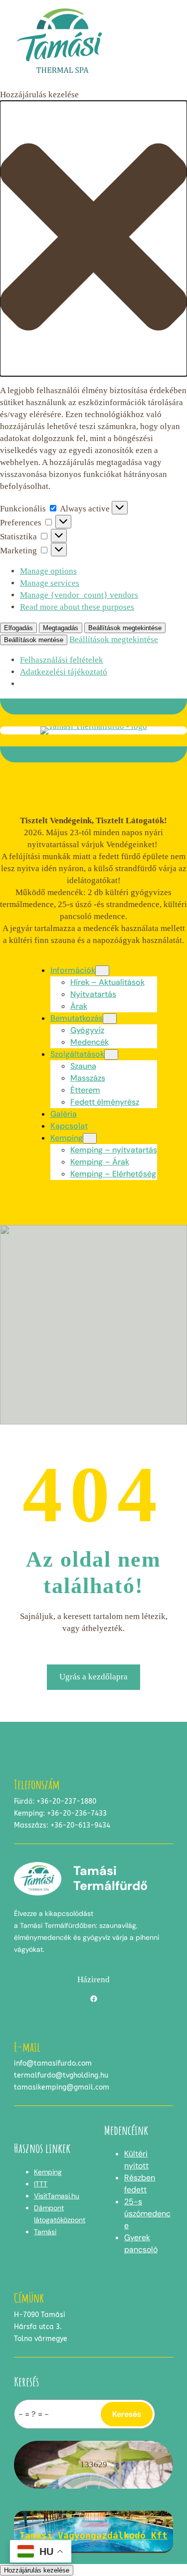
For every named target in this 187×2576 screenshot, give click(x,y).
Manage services (50, 583)
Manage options (48, 571)
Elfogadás (18, 628)
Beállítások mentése (34, 640)
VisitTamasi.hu (57, 2196)
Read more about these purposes (77, 607)
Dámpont (49, 2208)
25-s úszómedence (147, 2214)
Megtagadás (61, 628)
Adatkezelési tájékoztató (64, 672)
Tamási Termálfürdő (110, 1878)
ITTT (41, 2184)
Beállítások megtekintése (125, 628)
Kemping (48, 2172)
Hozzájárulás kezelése (37, 2570)
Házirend (93, 1980)
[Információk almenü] (102, 971)
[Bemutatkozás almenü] (110, 1019)
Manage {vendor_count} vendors (79, 595)
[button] (93, 238)
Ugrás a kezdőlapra (93, 1677)
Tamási (45, 2232)
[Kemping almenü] (90, 1138)
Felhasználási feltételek (62, 660)
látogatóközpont (60, 2220)
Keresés (127, 2414)
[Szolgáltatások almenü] (111, 1054)
